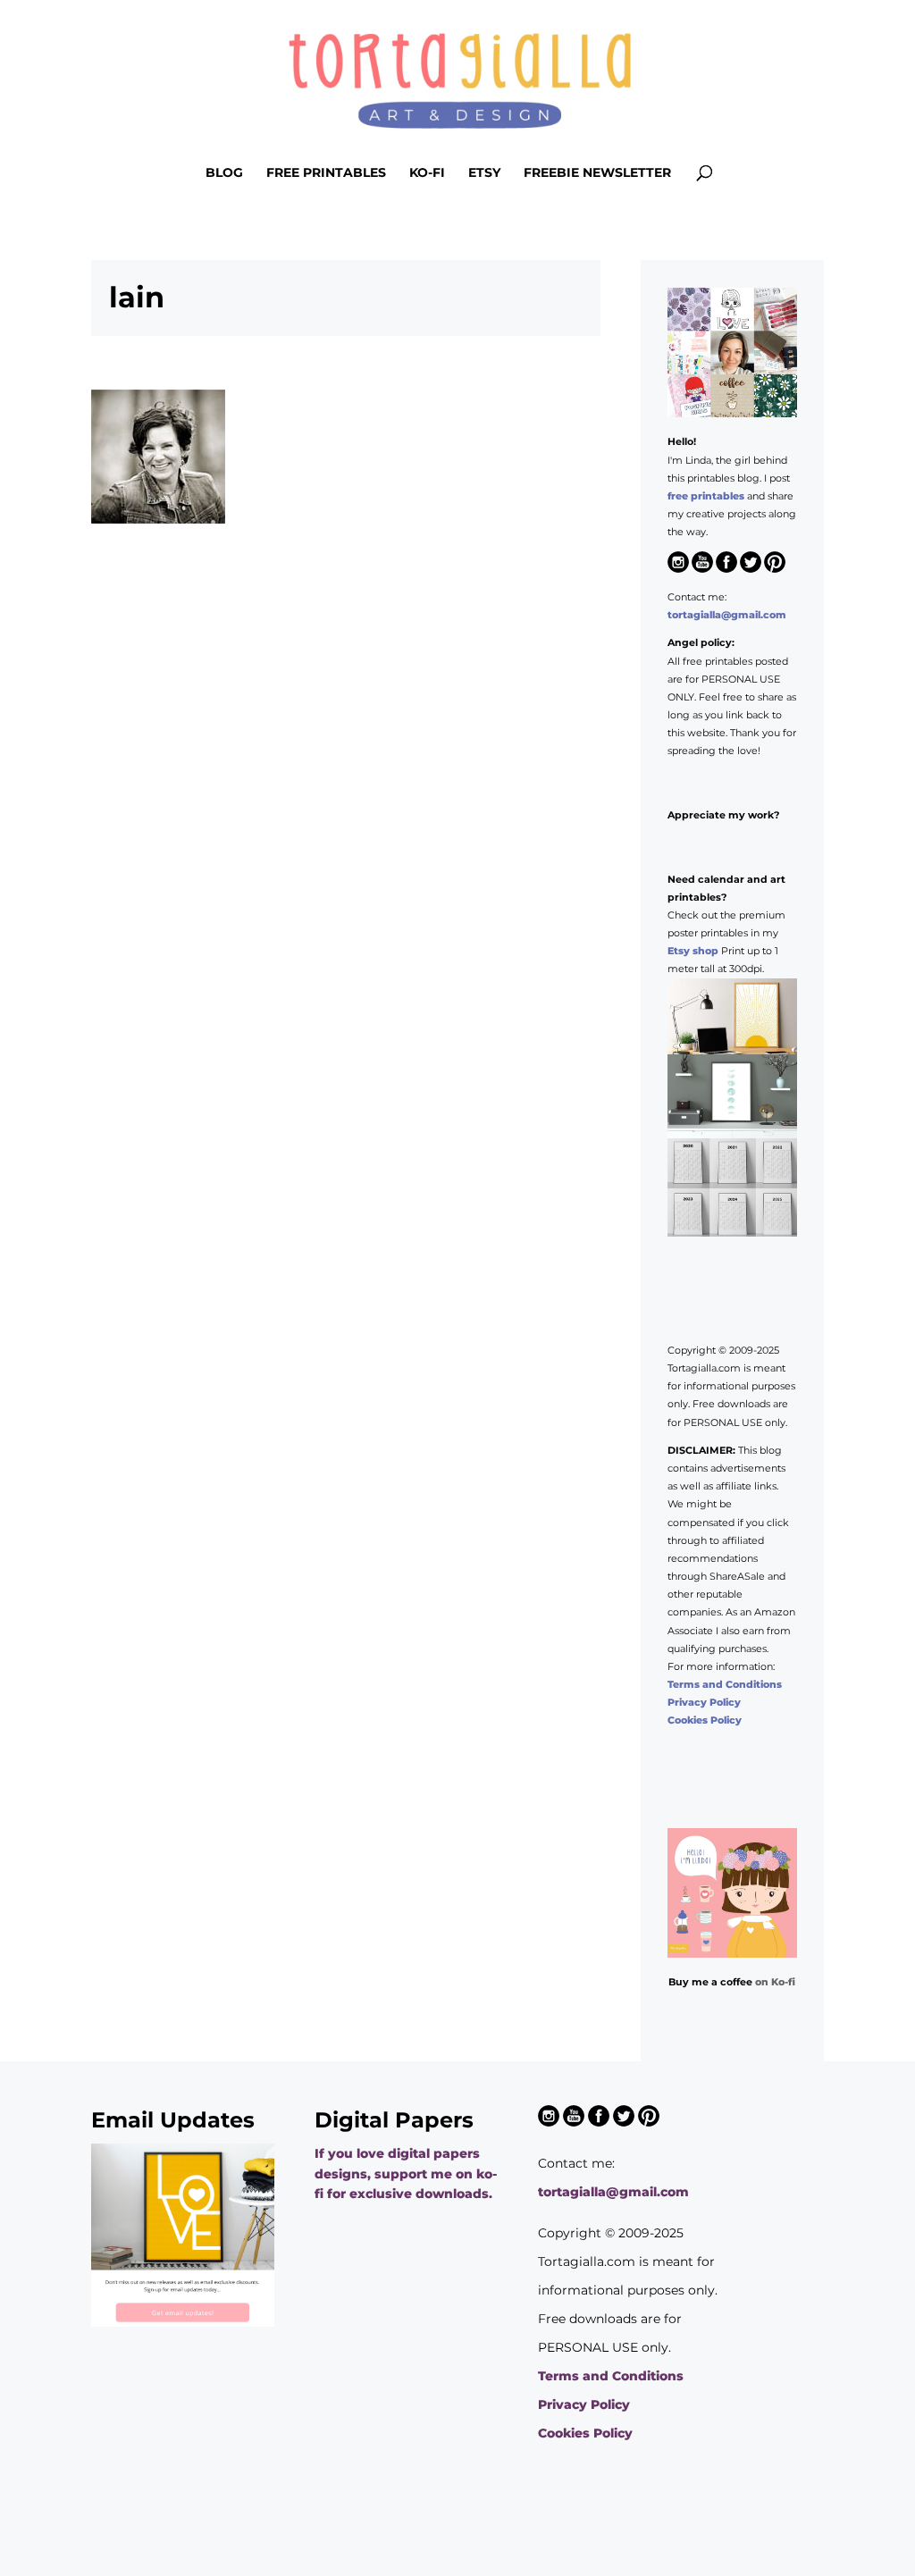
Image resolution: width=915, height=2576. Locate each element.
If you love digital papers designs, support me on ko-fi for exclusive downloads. (406, 2173)
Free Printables (326, 173)
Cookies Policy (705, 1720)
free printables (706, 496)
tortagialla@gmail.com (727, 615)
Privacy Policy (704, 1702)
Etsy (484, 173)
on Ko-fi (775, 1982)
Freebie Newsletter (597, 173)
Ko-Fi (427, 173)
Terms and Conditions (725, 1684)
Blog (224, 173)
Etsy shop (693, 951)
